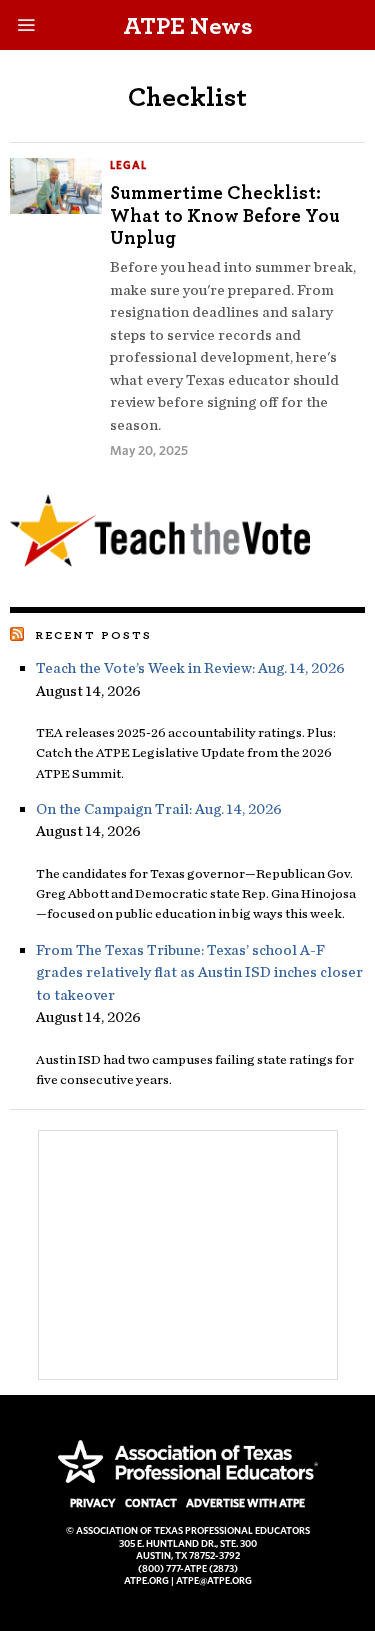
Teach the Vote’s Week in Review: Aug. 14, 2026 (190, 668)
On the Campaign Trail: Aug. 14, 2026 (160, 809)
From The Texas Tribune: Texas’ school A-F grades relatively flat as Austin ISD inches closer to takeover (199, 972)
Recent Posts (93, 634)
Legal (128, 165)
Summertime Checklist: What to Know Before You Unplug (225, 216)
